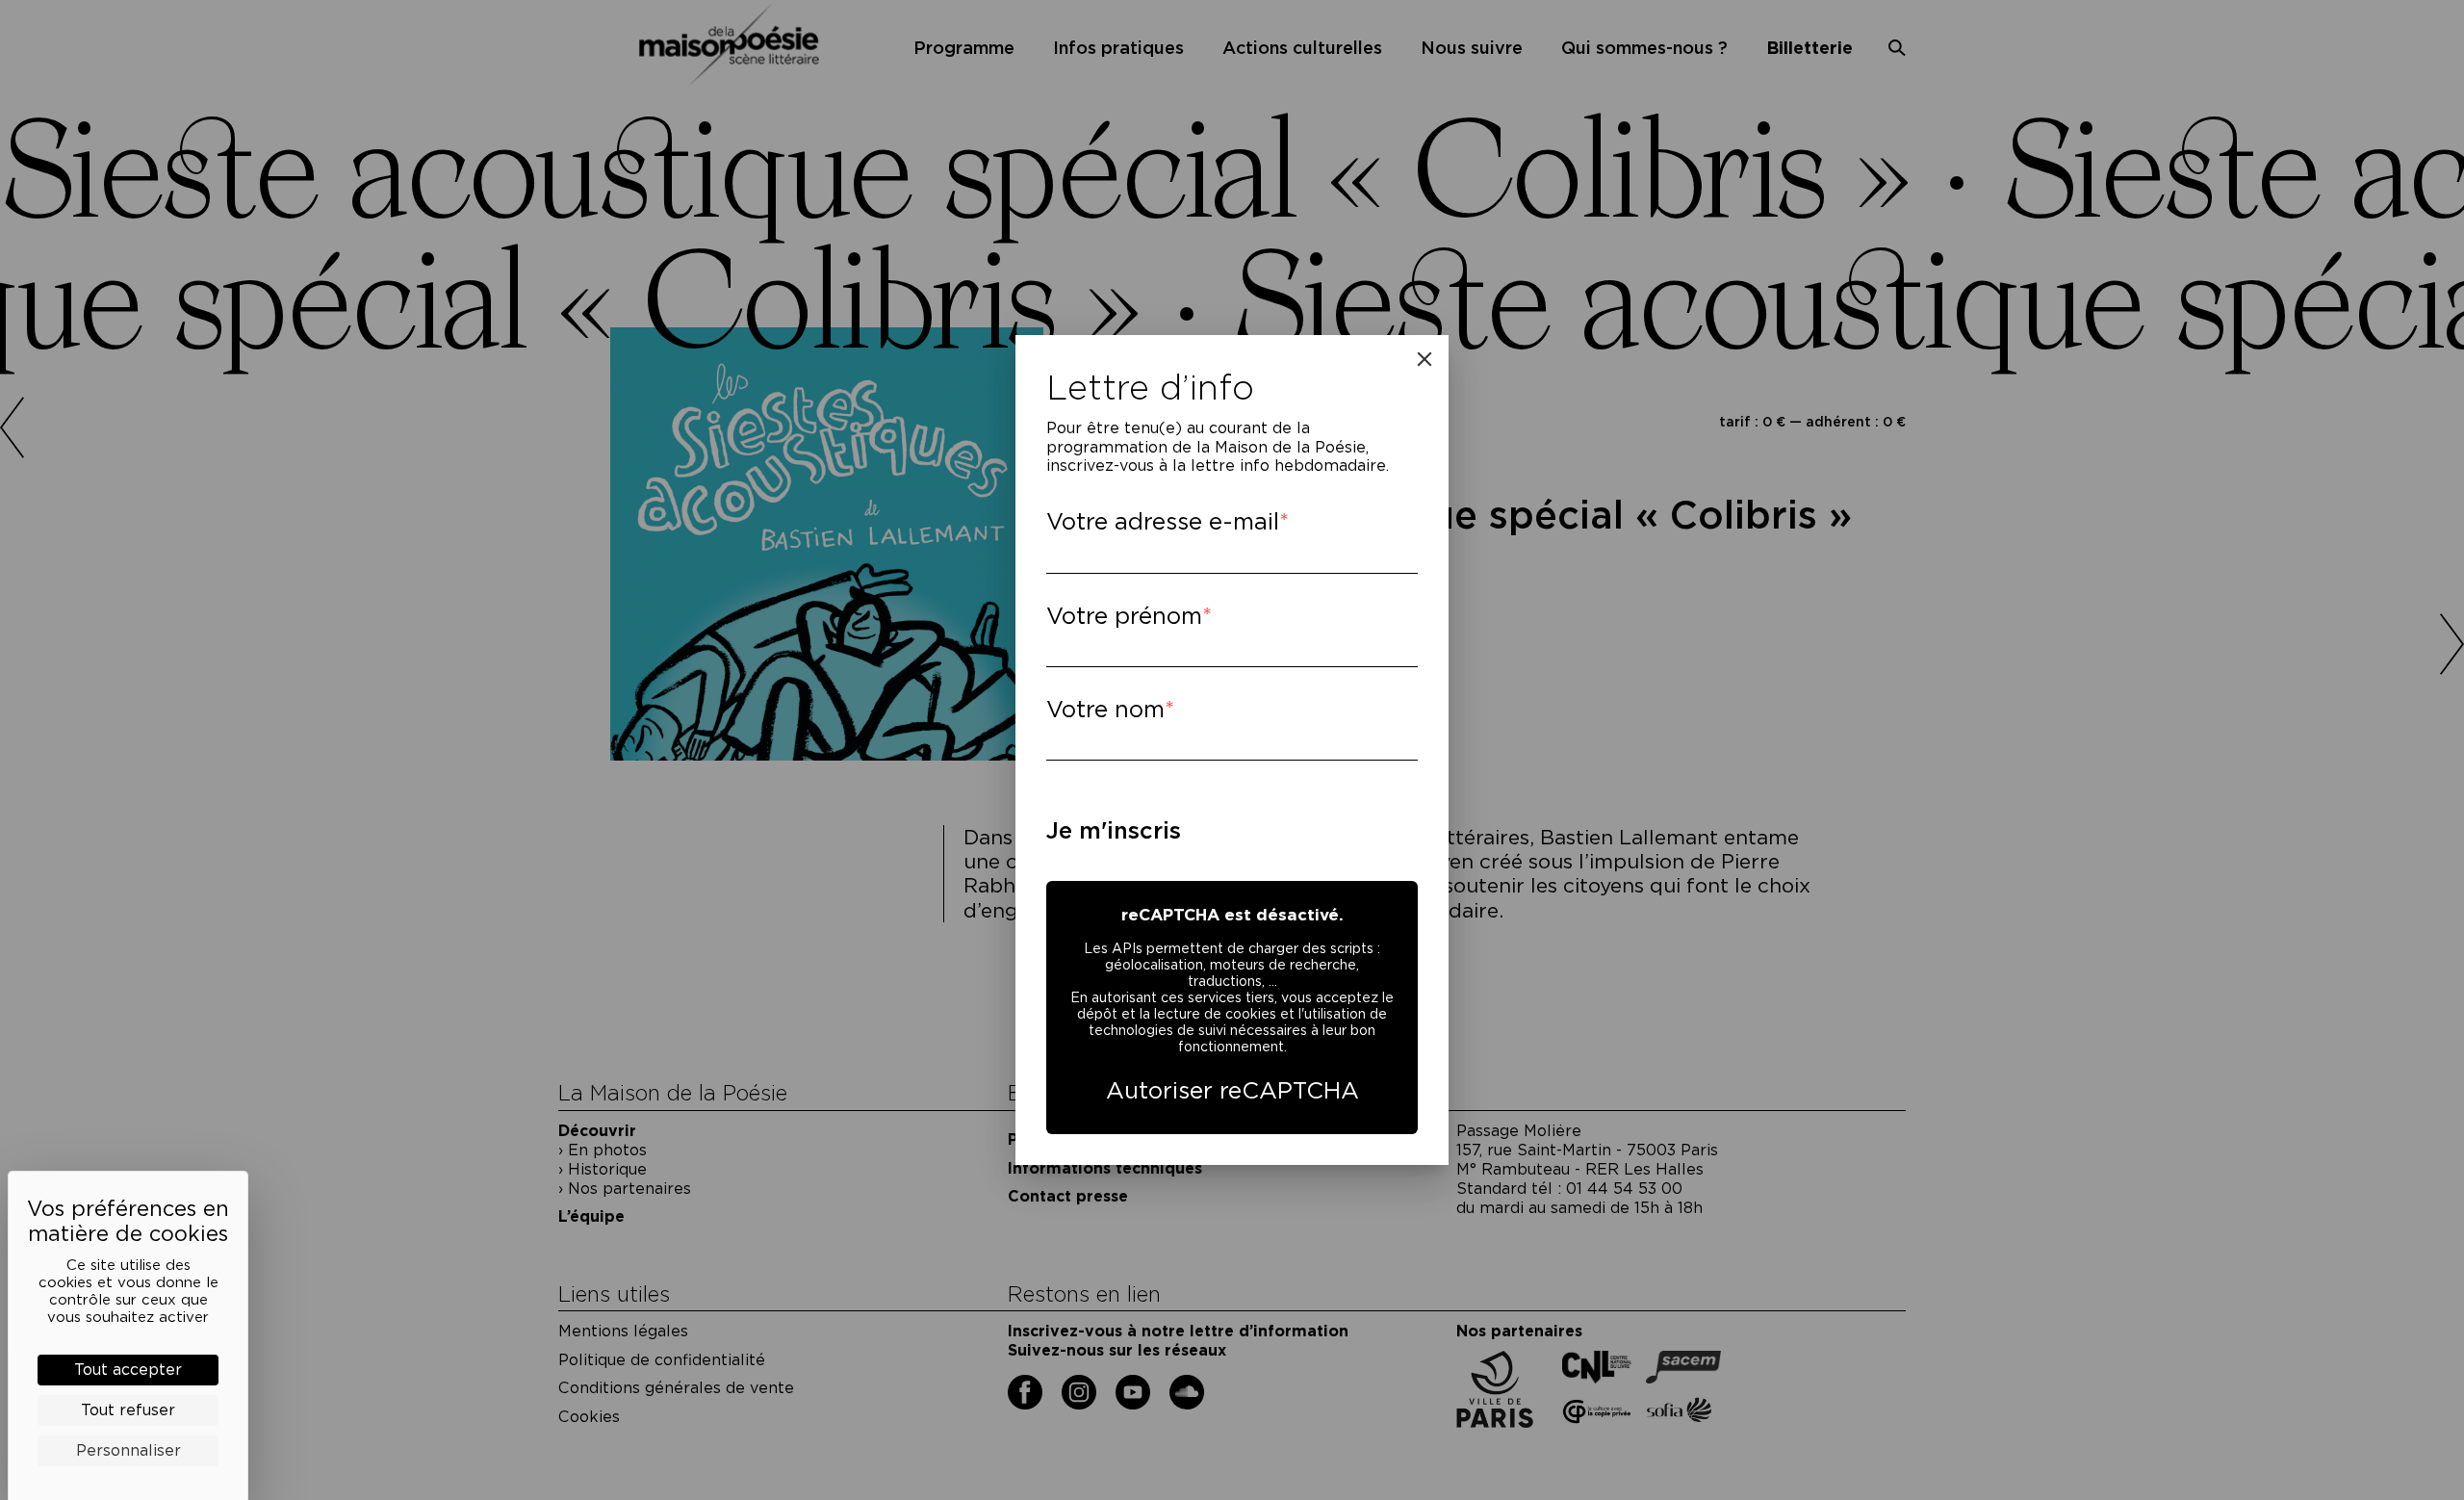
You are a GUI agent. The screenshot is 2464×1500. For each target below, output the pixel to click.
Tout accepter (128, 1370)
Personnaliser (128, 1450)
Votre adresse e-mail (1163, 521)
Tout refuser (128, 1410)
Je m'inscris (1114, 830)
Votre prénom (1124, 616)
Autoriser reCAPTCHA (1232, 1090)
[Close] (1424, 359)
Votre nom (1105, 709)
